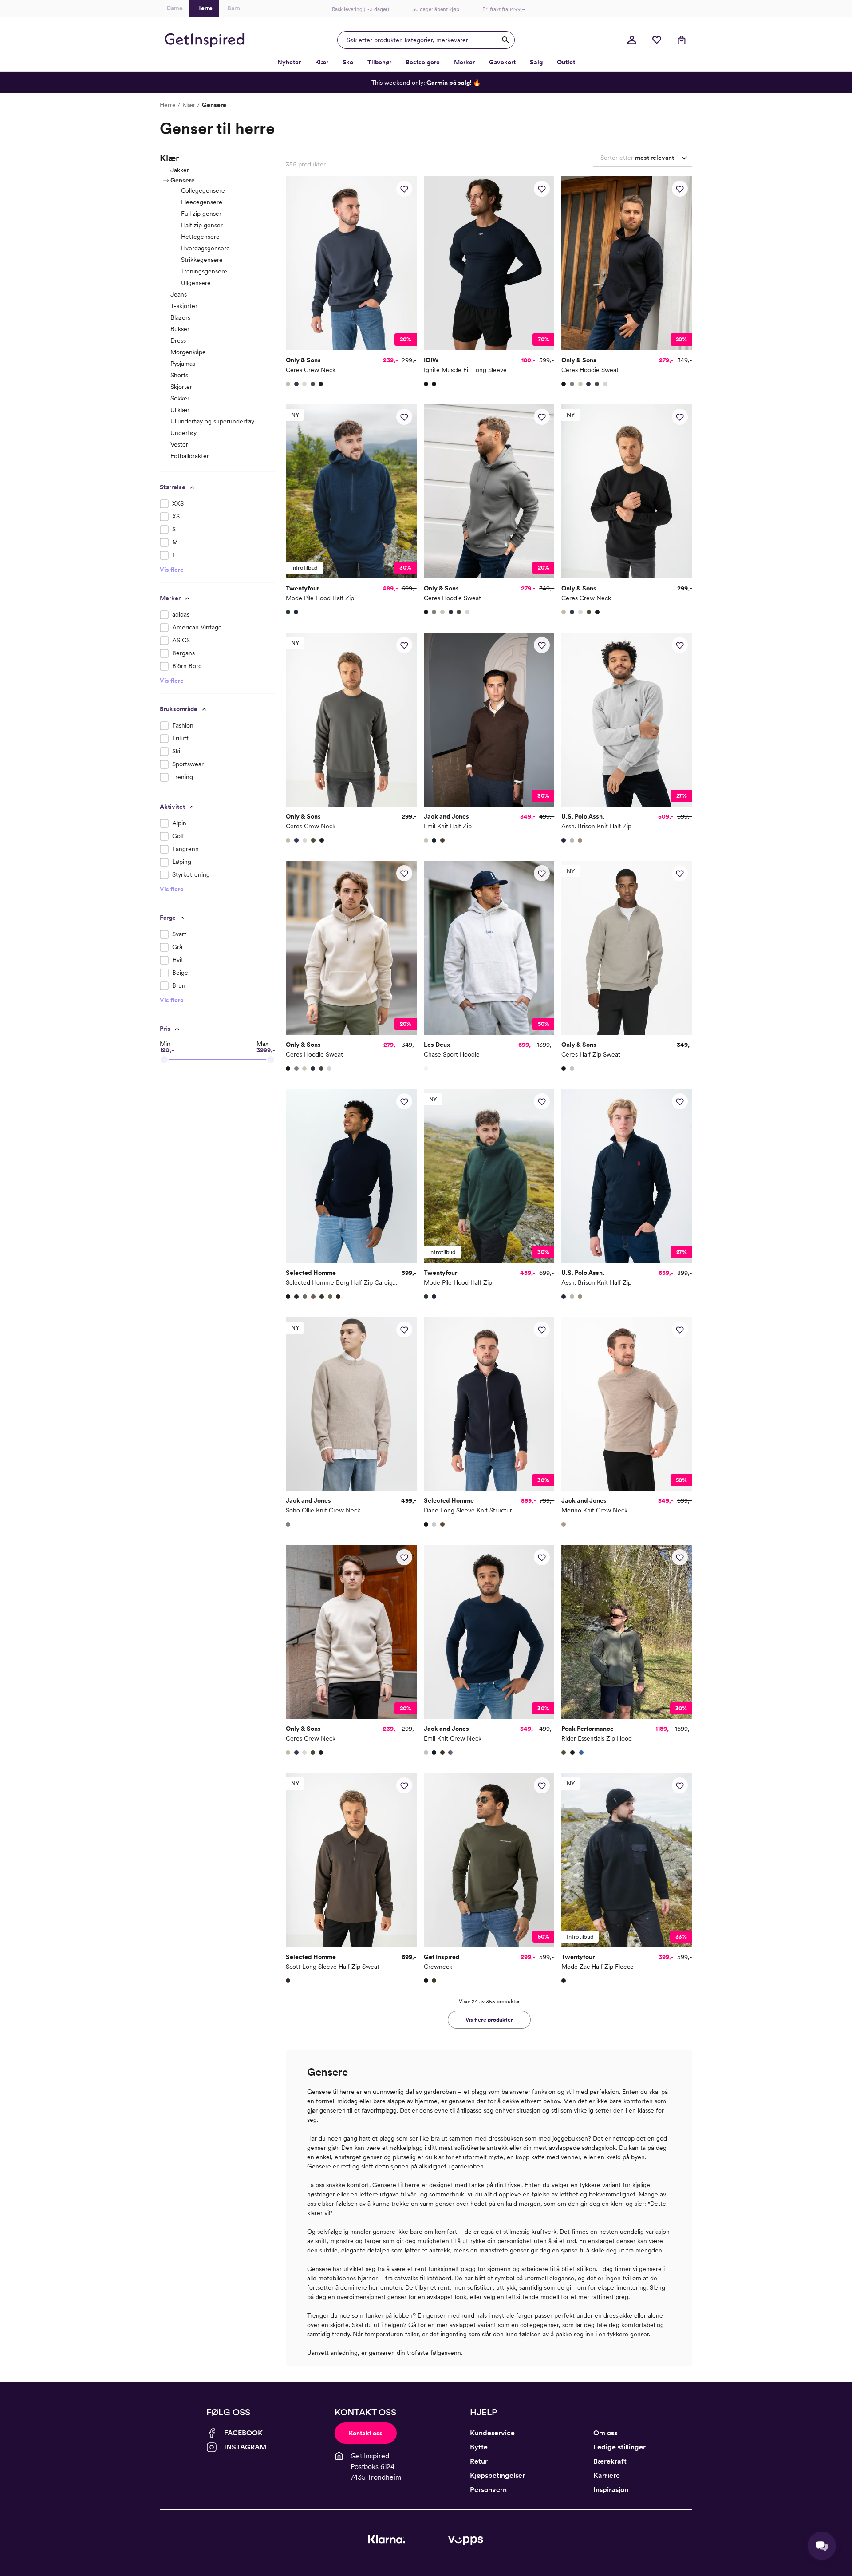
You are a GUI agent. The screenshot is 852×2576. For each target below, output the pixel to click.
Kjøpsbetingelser (497, 2475)
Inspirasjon (611, 2490)
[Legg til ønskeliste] (404, 189)
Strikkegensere (202, 260)
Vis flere (172, 570)
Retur (479, 2461)
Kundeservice (492, 2433)
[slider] (164, 1060)
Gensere (183, 180)
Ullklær (180, 410)
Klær (189, 105)
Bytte (479, 2447)
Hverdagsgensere (205, 248)
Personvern (488, 2490)
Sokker (180, 398)
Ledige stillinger (619, 2447)
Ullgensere (196, 283)
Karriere (607, 2475)
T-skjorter (184, 306)
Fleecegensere (202, 202)
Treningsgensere (204, 271)
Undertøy (183, 433)
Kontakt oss (366, 2433)
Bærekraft (610, 2461)
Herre (168, 105)
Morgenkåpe (188, 352)
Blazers (180, 317)
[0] (657, 40)
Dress (178, 340)
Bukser (180, 329)
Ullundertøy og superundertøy (212, 421)
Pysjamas (183, 364)
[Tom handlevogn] (682, 40)
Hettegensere (200, 237)
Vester (179, 444)
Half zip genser (202, 225)
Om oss (605, 2433)
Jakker (180, 170)
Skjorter (181, 387)
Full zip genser (201, 214)
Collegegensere (203, 190)
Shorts (179, 375)
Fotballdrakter (190, 456)
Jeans (179, 294)
